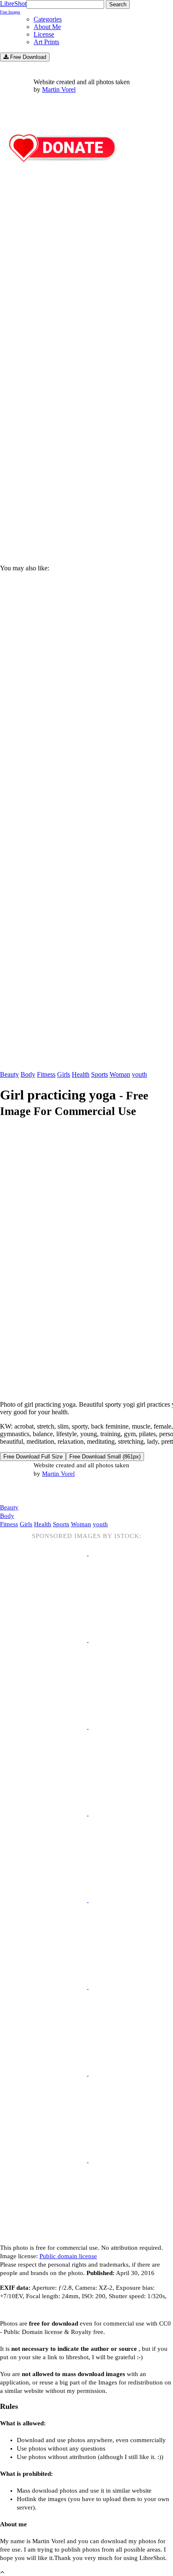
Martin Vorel (59, 89)
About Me (47, 27)
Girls (64, 1074)
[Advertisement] (86, 458)
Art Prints (46, 42)
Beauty (9, 1074)
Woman (120, 1074)
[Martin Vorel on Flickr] (71, 1490)
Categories (48, 19)
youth (139, 1074)
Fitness (46, 1074)
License (44, 34)
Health (81, 1074)
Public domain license (68, 2256)
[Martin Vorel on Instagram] (47, 1491)
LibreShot (13, 7)
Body (28, 1074)
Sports (100, 1074)
